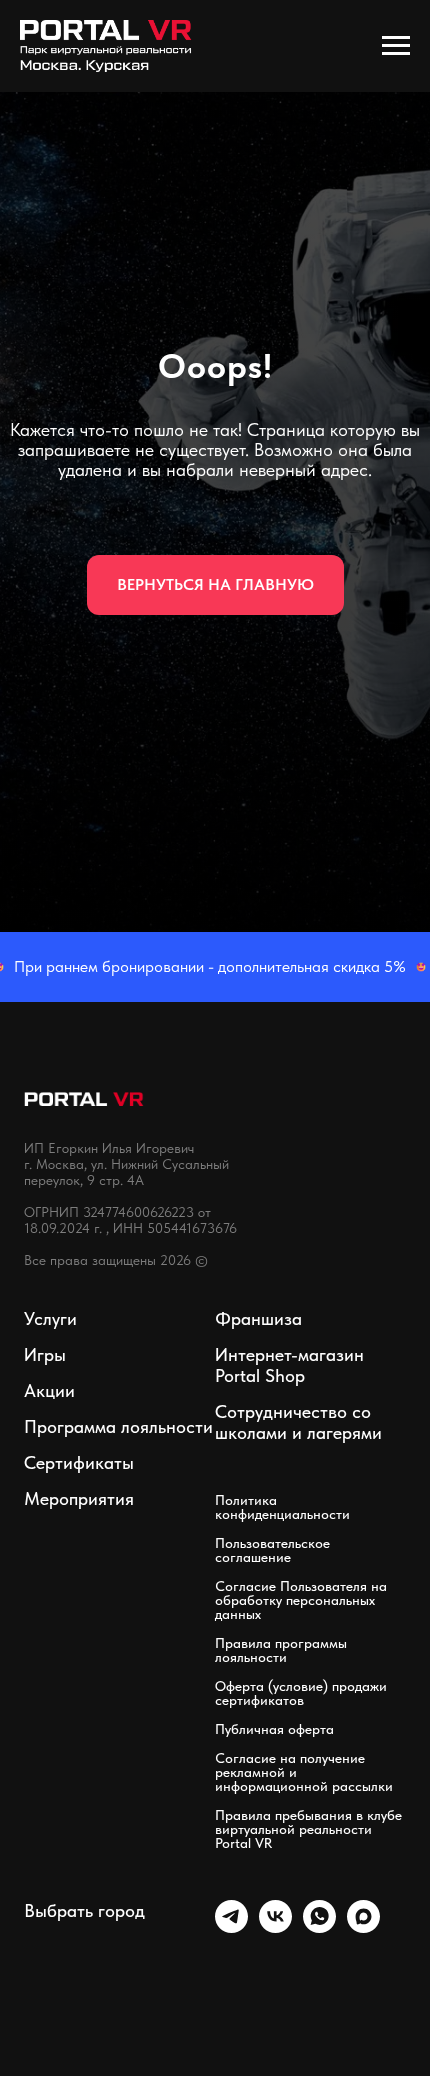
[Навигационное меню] (396, 46)
